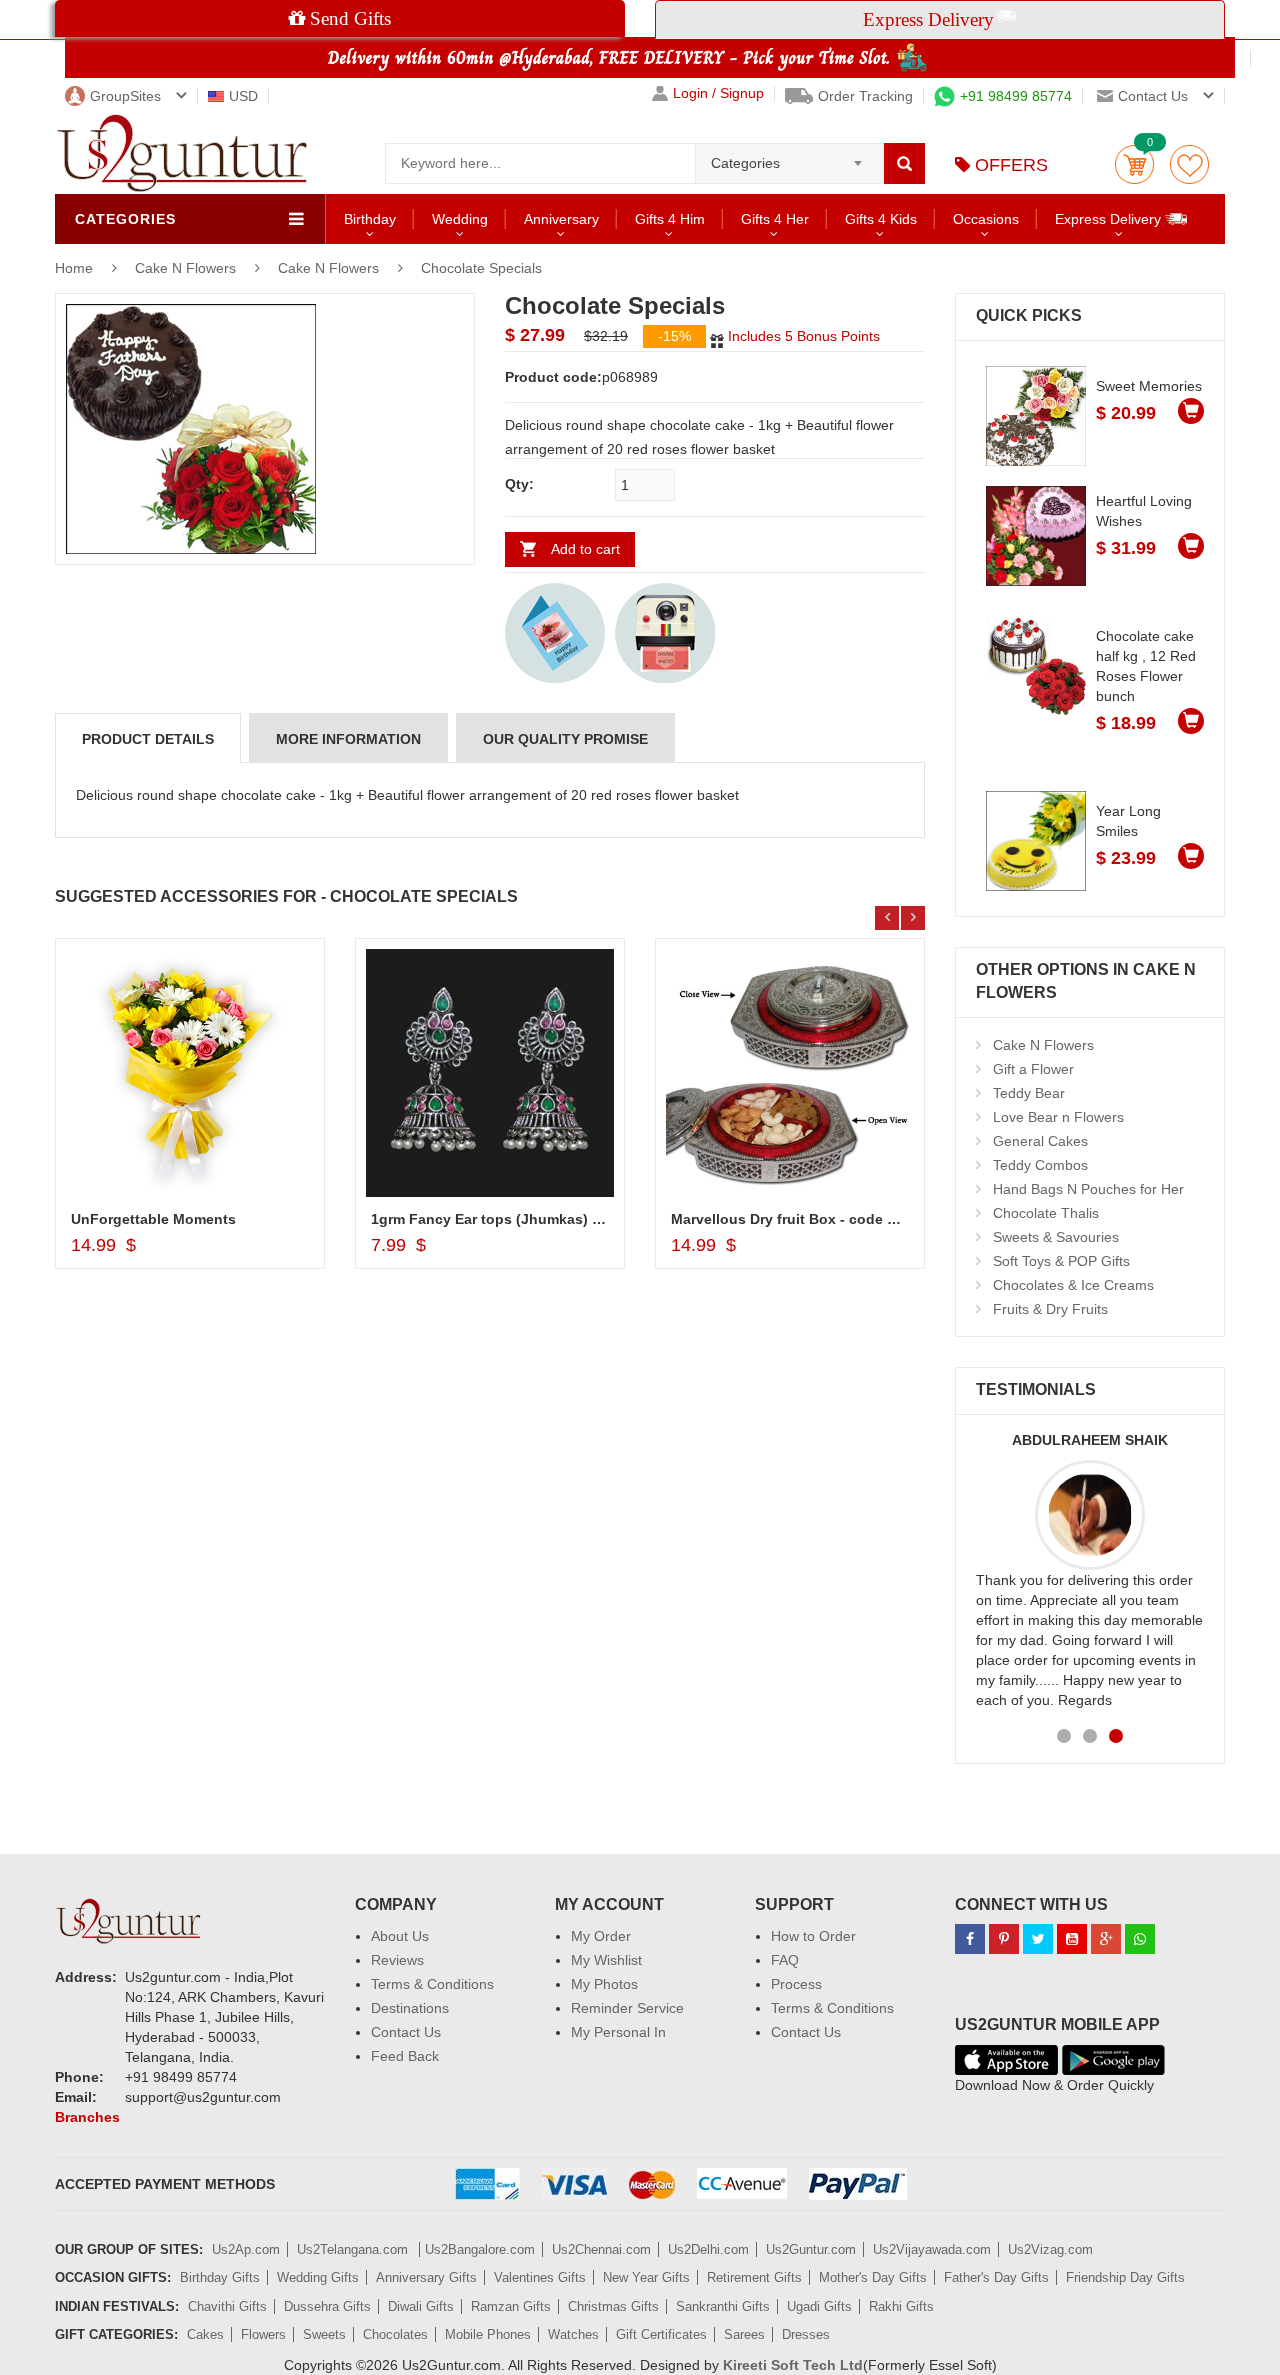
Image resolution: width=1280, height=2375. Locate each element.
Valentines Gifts (540, 2277)
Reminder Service (627, 2008)
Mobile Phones (488, 2334)
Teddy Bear (1029, 1093)
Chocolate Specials (481, 268)
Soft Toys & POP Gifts (1061, 1261)
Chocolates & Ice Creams (1073, 1285)
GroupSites (125, 96)
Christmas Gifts (613, 2306)
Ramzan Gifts (511, 2306)
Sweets (324, 2334)
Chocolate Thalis (1046, 1213)
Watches (573, 2334)
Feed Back (405, 2056)
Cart (1134, 164)
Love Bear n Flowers (1058, 1117)
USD (243, 96)
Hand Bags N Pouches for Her (1088, 1189)
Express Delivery (1110, 219)
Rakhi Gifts (901, 2306)
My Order (601, 1936)
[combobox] (789, 157)
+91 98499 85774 (1016, 96)
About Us (400, 1936)
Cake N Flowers (187, 268)
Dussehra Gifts (327, 2306)
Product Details (148, 739)
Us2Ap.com (246, 2249)
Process (796, 1984)
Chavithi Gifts (227, 2306)
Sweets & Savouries (1056, 1237)
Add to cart (585, 549)
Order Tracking (865, 96)
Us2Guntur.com (811, 2249)
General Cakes (1040, 1141)
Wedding (460, 219)
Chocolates (395, 2334)
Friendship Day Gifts (1125, 2277)
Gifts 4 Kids (881, 219)
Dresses (806, 2334)
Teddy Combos (1040, 1165)
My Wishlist (606, 1960)
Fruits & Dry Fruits (1050, 1309)
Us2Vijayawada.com (932, 2249)
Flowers (263, 2334)
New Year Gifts (646, 2277)
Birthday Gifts (220, 2277)
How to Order (813, 1936)
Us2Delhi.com (708, 2249)
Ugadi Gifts (819, 2306)
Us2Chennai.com (601, 2249)
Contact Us (406, 2032)
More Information (348, 739)
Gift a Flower (1033, 1069)
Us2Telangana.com (354, 2249)
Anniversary (561, 219)
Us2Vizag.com (1050, 2249)
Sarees (744, 2334)
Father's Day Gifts (996, 2277)
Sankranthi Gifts (723, 2306)
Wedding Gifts (318, 2277)
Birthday (370, 219)
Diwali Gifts (421, 2306)
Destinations (410, 2008)
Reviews (397, 1960)
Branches (87, 2117)
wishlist (1189, 164)
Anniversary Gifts (426, 2277)
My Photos (604, 1984)
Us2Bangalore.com (480, 2249)
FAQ (785, 1960)
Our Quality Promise (565, 739)
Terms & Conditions (432, 1984)
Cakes (205, 2334)
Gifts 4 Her (775, 219)
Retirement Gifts (754, 2277)
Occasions (986, 219)
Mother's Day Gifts (873, 2277)
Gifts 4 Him (670, 219)
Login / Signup (718, 93)
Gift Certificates (661, 2334)
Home (74, 268)
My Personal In (618, 2032)
